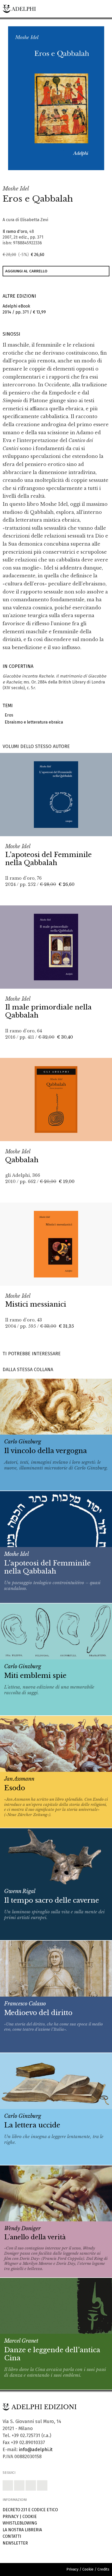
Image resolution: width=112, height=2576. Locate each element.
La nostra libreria (22, 2530)
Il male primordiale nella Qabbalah (48, 1011)
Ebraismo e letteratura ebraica (33, 722)
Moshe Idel (16, 189)
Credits (103, 2569)
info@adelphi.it (36, 2450)
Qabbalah (22, 1160)
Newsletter (15, 2543)
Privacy (11, 2517)
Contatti (12, 2536)
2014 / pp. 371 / (24, 309)
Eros (8, 715)
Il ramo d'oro (15, 231)
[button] (89, 175)
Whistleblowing (20, 2523)
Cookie (30, 2517)
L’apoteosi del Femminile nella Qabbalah (48, 859)
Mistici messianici (36, 1304)
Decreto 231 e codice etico (30, 2510)
